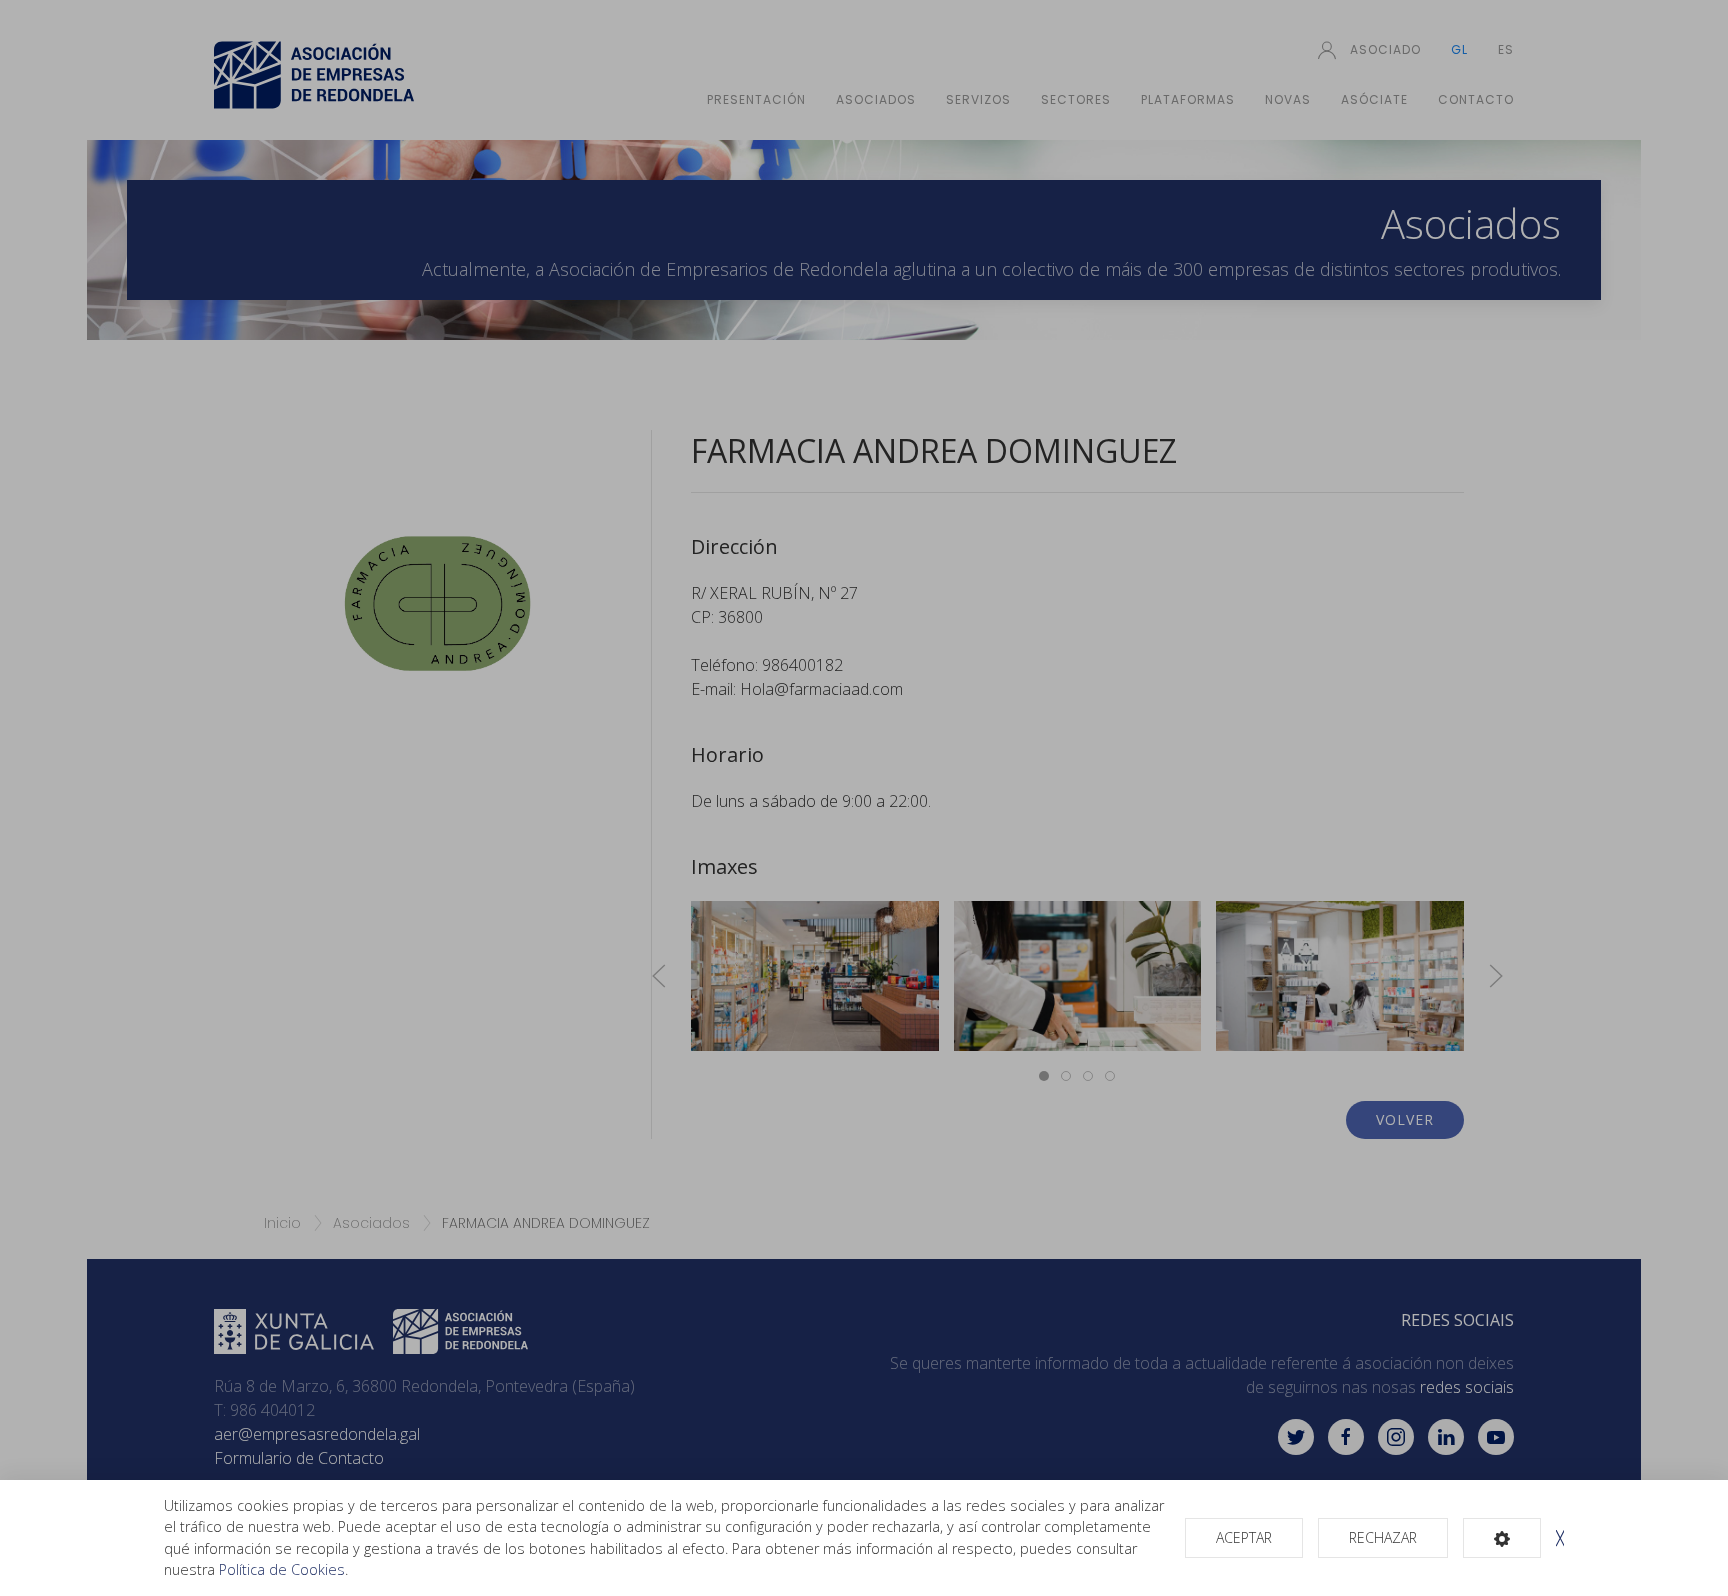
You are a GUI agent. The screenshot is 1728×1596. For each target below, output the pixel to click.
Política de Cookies (282, 1569)
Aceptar (1244, 1537)
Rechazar (1383, 1537)
